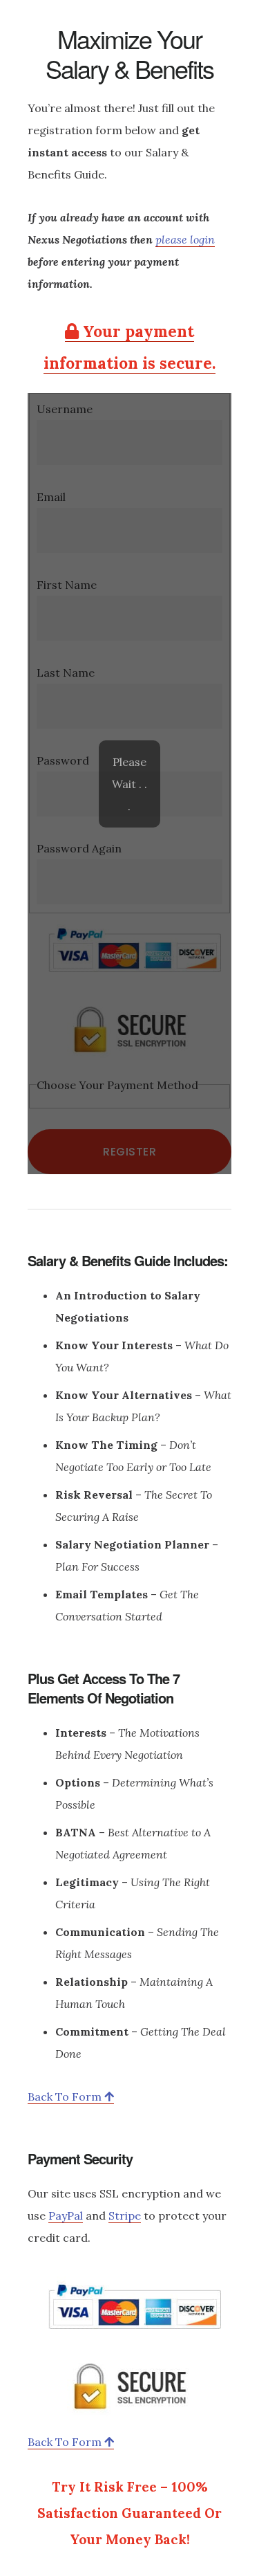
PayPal (66, 2216)
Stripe (125, 2216)
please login (185, 239)
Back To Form (66, 2097)
